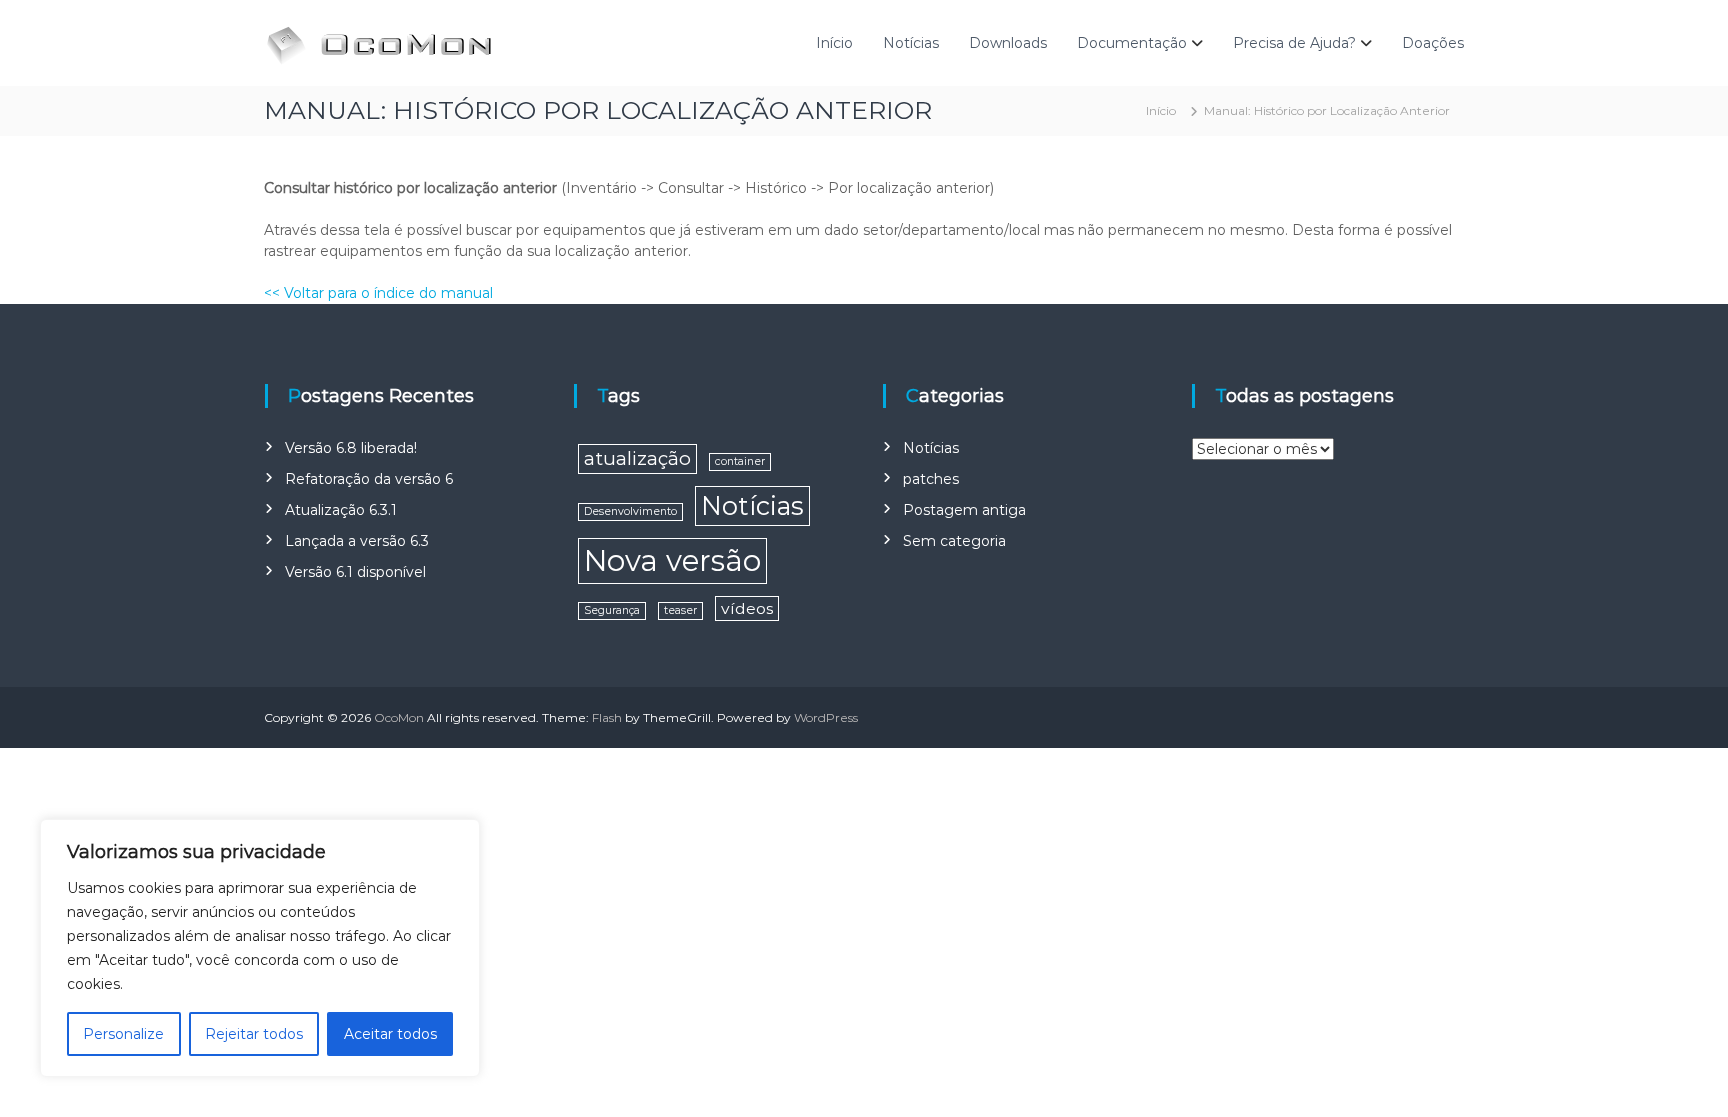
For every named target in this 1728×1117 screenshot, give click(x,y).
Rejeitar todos (254, 1034)
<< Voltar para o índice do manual (378, 293)
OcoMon (399, 717)
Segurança (612, 610)
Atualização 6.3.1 (341, 510)
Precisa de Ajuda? (1294, 43)
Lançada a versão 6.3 (357, 541)
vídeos (747, 608)
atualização (637, 458)
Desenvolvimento (630, 511)
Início (834, 43)
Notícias (911, 43)
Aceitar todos (390, 1034)
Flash (607, 717)
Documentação (1132, 43)
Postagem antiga (964, 510)
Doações (1433, 43)
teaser (680, 610)
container (740, 461)
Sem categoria (954, 541)
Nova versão (672, 560)
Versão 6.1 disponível (355, 572)
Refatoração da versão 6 (369, 479)
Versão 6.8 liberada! (351, 448)
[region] (260, 948)
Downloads (1008, 43)
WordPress (826, 717)
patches (931, 479)
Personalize (123, 1034)
